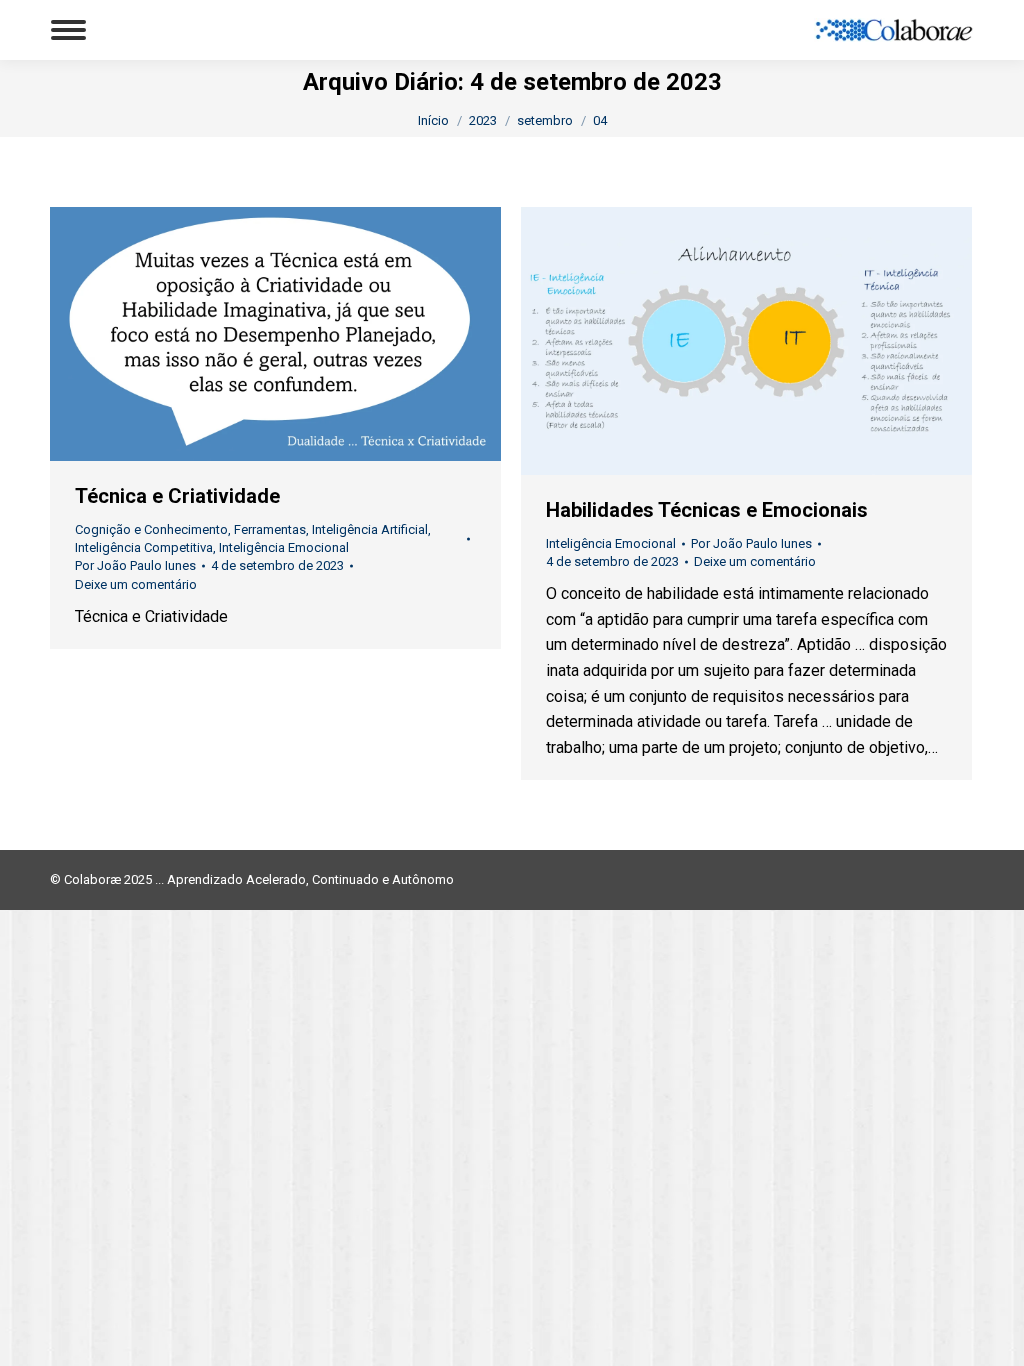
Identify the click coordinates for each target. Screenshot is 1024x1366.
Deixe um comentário (136, 584)
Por (135, 565)
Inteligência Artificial (370, 529)
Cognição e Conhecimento (151, 529)
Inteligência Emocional (284, 547)
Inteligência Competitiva (144, 547)
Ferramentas (270, 529)
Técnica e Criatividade (177, 496)
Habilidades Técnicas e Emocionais (707, 510)
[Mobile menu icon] (68, 30)
